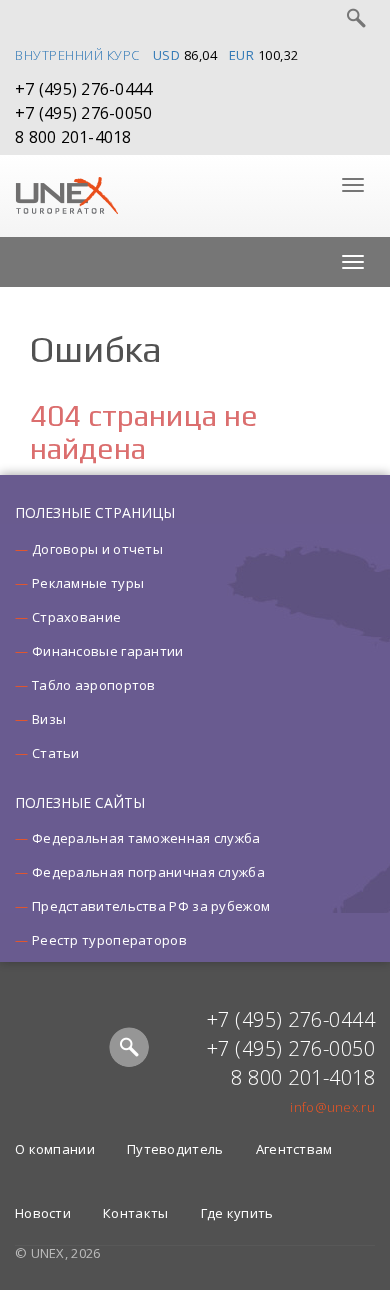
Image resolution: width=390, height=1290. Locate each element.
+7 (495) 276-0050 (83, 113)
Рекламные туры (88, 583)
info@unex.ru (332, 1107)
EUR (242, 55)
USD (167, 55)
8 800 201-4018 (73, 137)
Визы (49, 719)
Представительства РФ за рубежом (151, 906)
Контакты (135, 1213)
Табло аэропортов (94, 685)
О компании (55, 1149)
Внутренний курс (77, 55)
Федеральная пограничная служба (148, 872)
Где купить (237, 1213)
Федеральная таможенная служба (146, 838)
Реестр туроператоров (109, 940)
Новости (43, 1213)
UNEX (66, 196)
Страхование (76, 617)
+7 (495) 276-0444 (83, 89)
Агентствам (294, 1149)
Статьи (56, 753)
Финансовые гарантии (108, 651)
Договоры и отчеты (97, 549)
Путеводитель (175, 1149)
